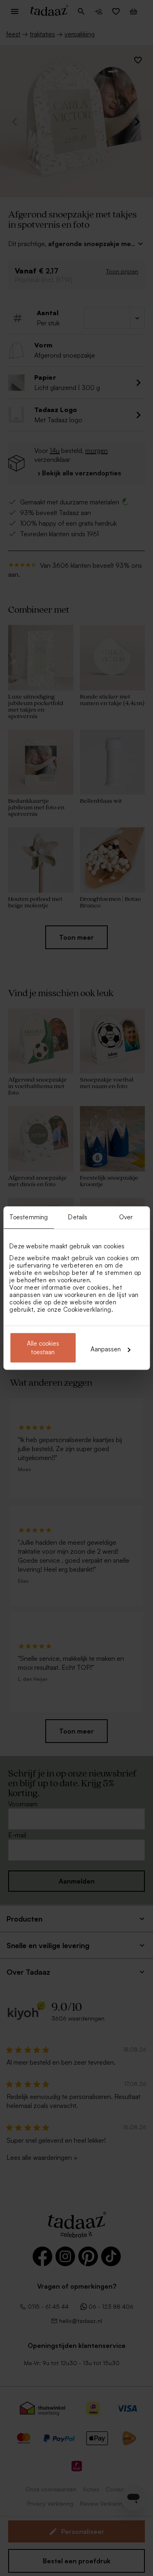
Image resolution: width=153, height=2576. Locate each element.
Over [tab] (126, 1217)
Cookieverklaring (87, 1309)
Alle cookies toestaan (43, 1348)
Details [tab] (78, 1217)
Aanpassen (106, 1349)
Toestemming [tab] (29, 1217)
